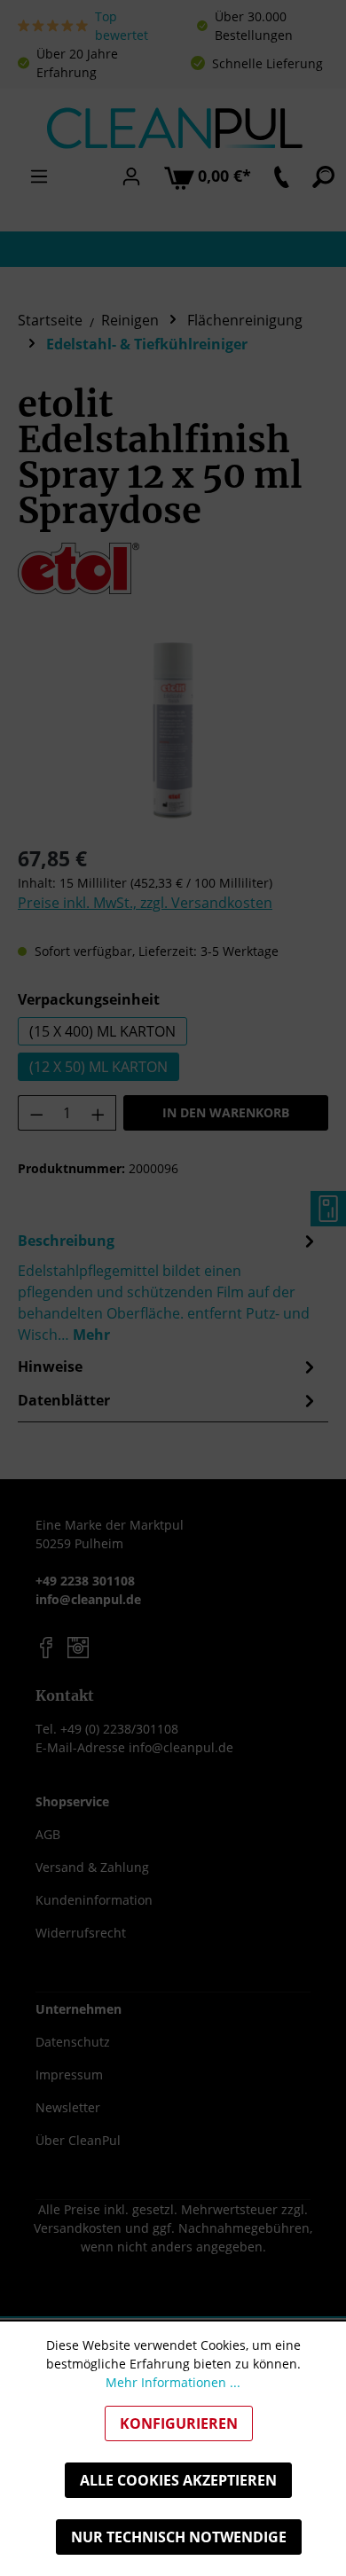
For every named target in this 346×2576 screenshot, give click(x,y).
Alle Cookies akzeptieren (178, 2480)
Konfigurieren (179, 2423)
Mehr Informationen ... (173, 2382)
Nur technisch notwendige (179, 2537)
